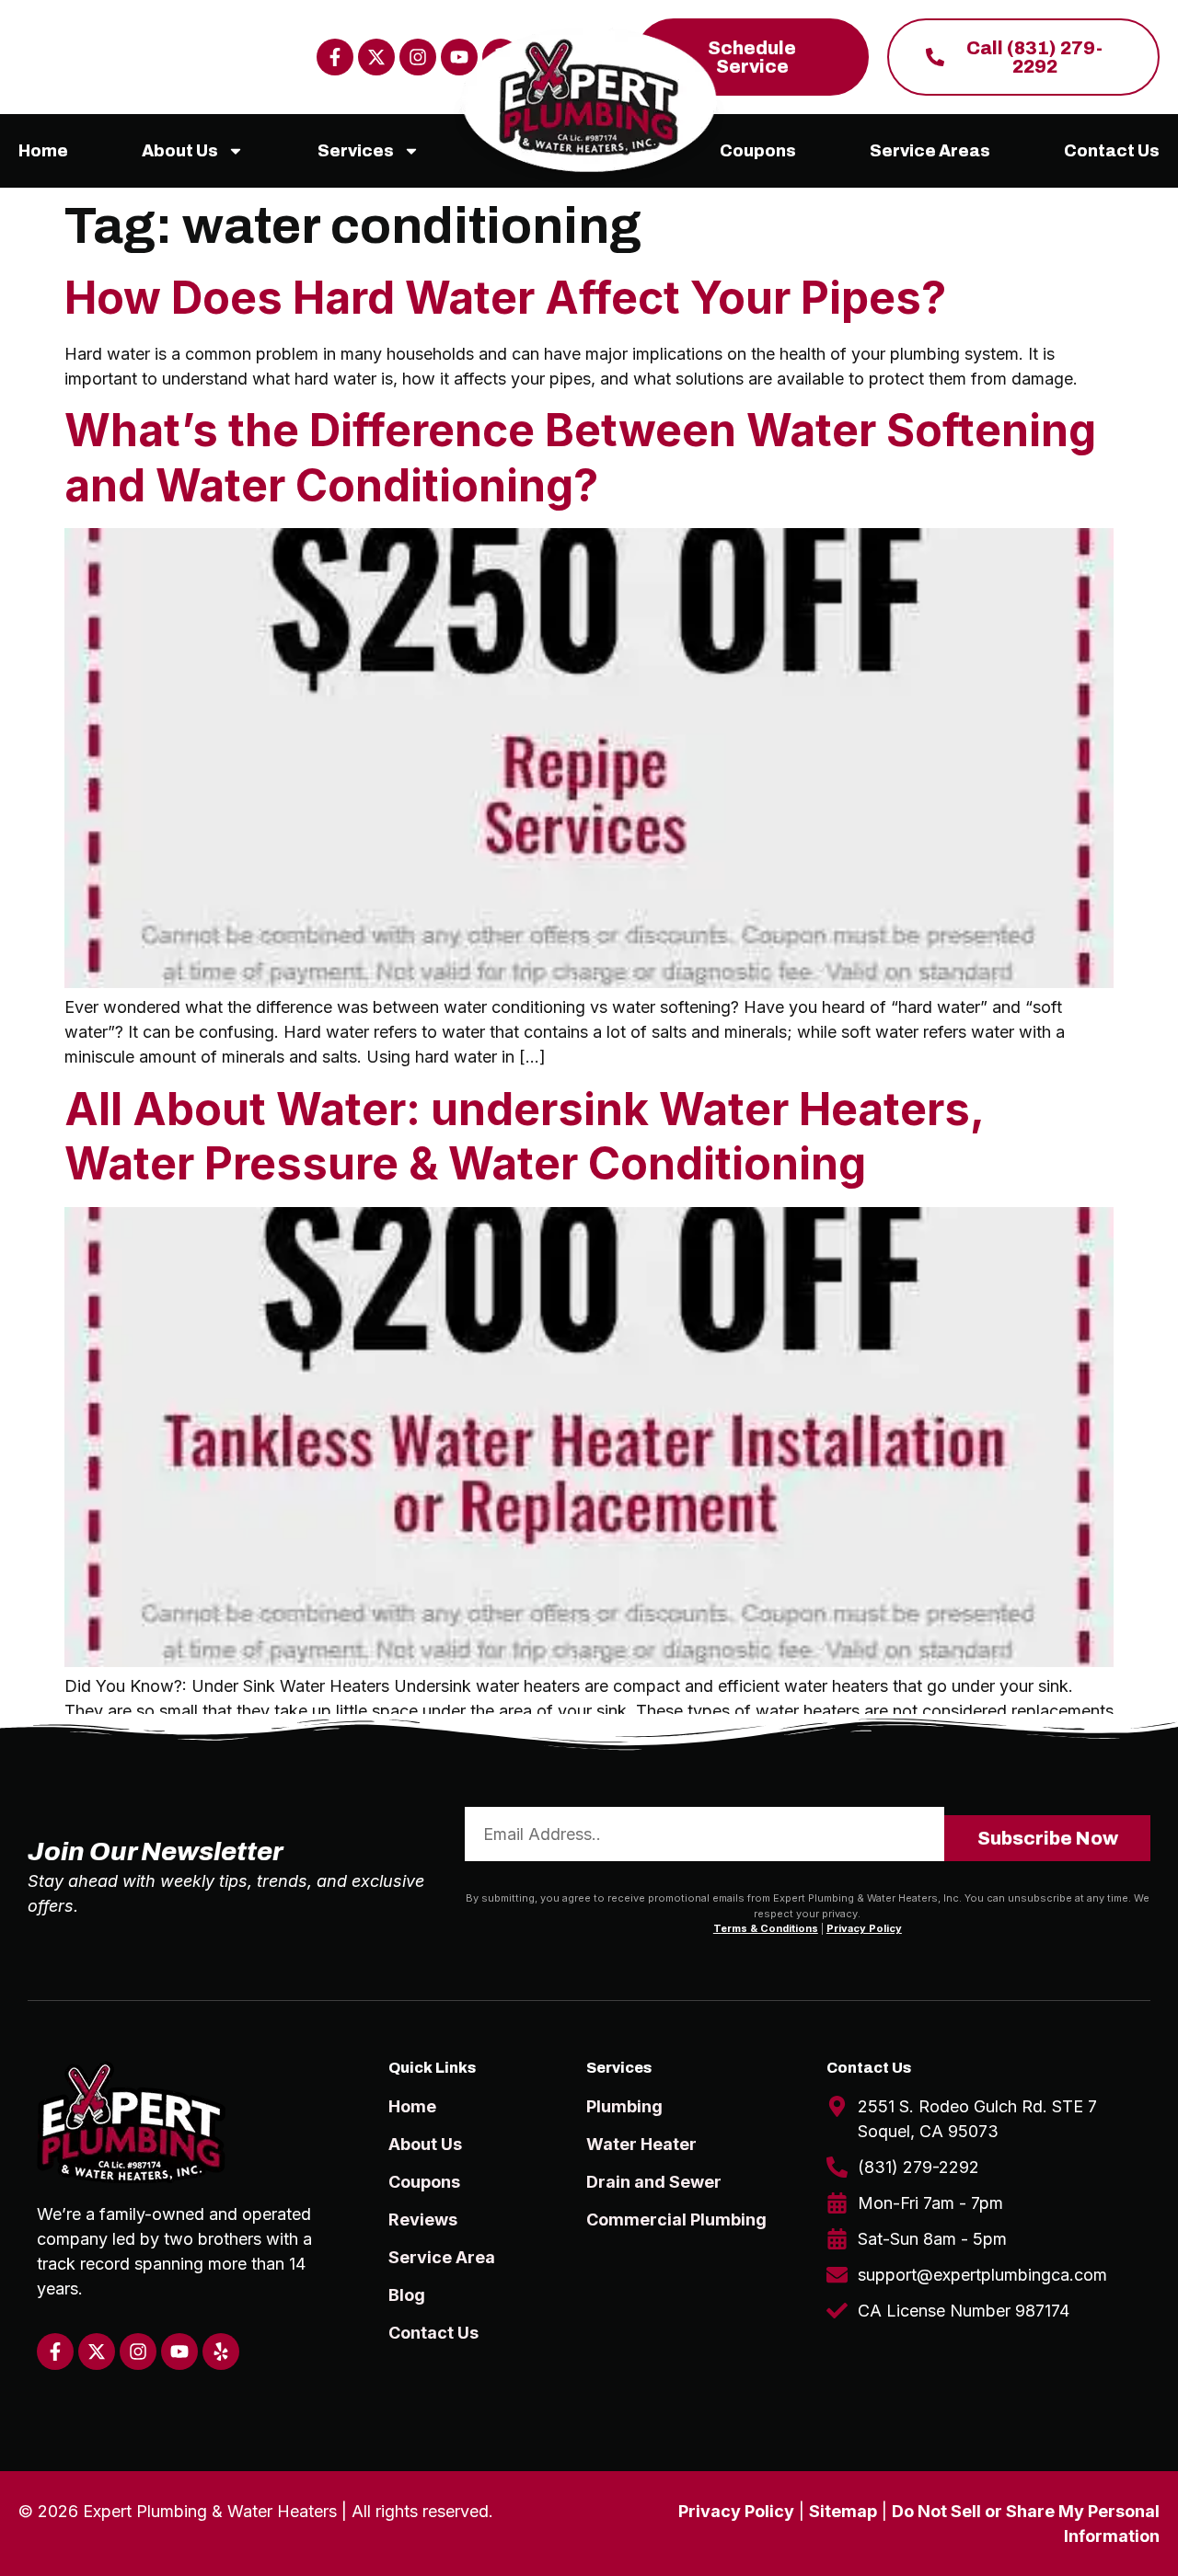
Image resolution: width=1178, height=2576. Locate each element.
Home (43, 151)
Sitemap (843, 2511)
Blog (407, 2295)
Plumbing (624, 2106)
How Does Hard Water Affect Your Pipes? (505, 298)
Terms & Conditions (766, 1928)
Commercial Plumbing (676, 2219)
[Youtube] (179, 2352)
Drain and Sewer (654, 2182)
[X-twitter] (376, 57)
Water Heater (641, 2144)
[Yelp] (221, 2352)
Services (356, 151)
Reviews (423, 2219)
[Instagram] (418, 57)
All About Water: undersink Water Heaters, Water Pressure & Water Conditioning (524, 1137)
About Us (180, 151)
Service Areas (930, 151)
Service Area (442, 2257)
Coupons (758, 151)
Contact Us (1112, 151)
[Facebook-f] (335, 57)
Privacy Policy (864, 1928)
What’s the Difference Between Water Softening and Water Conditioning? (580, 458)
